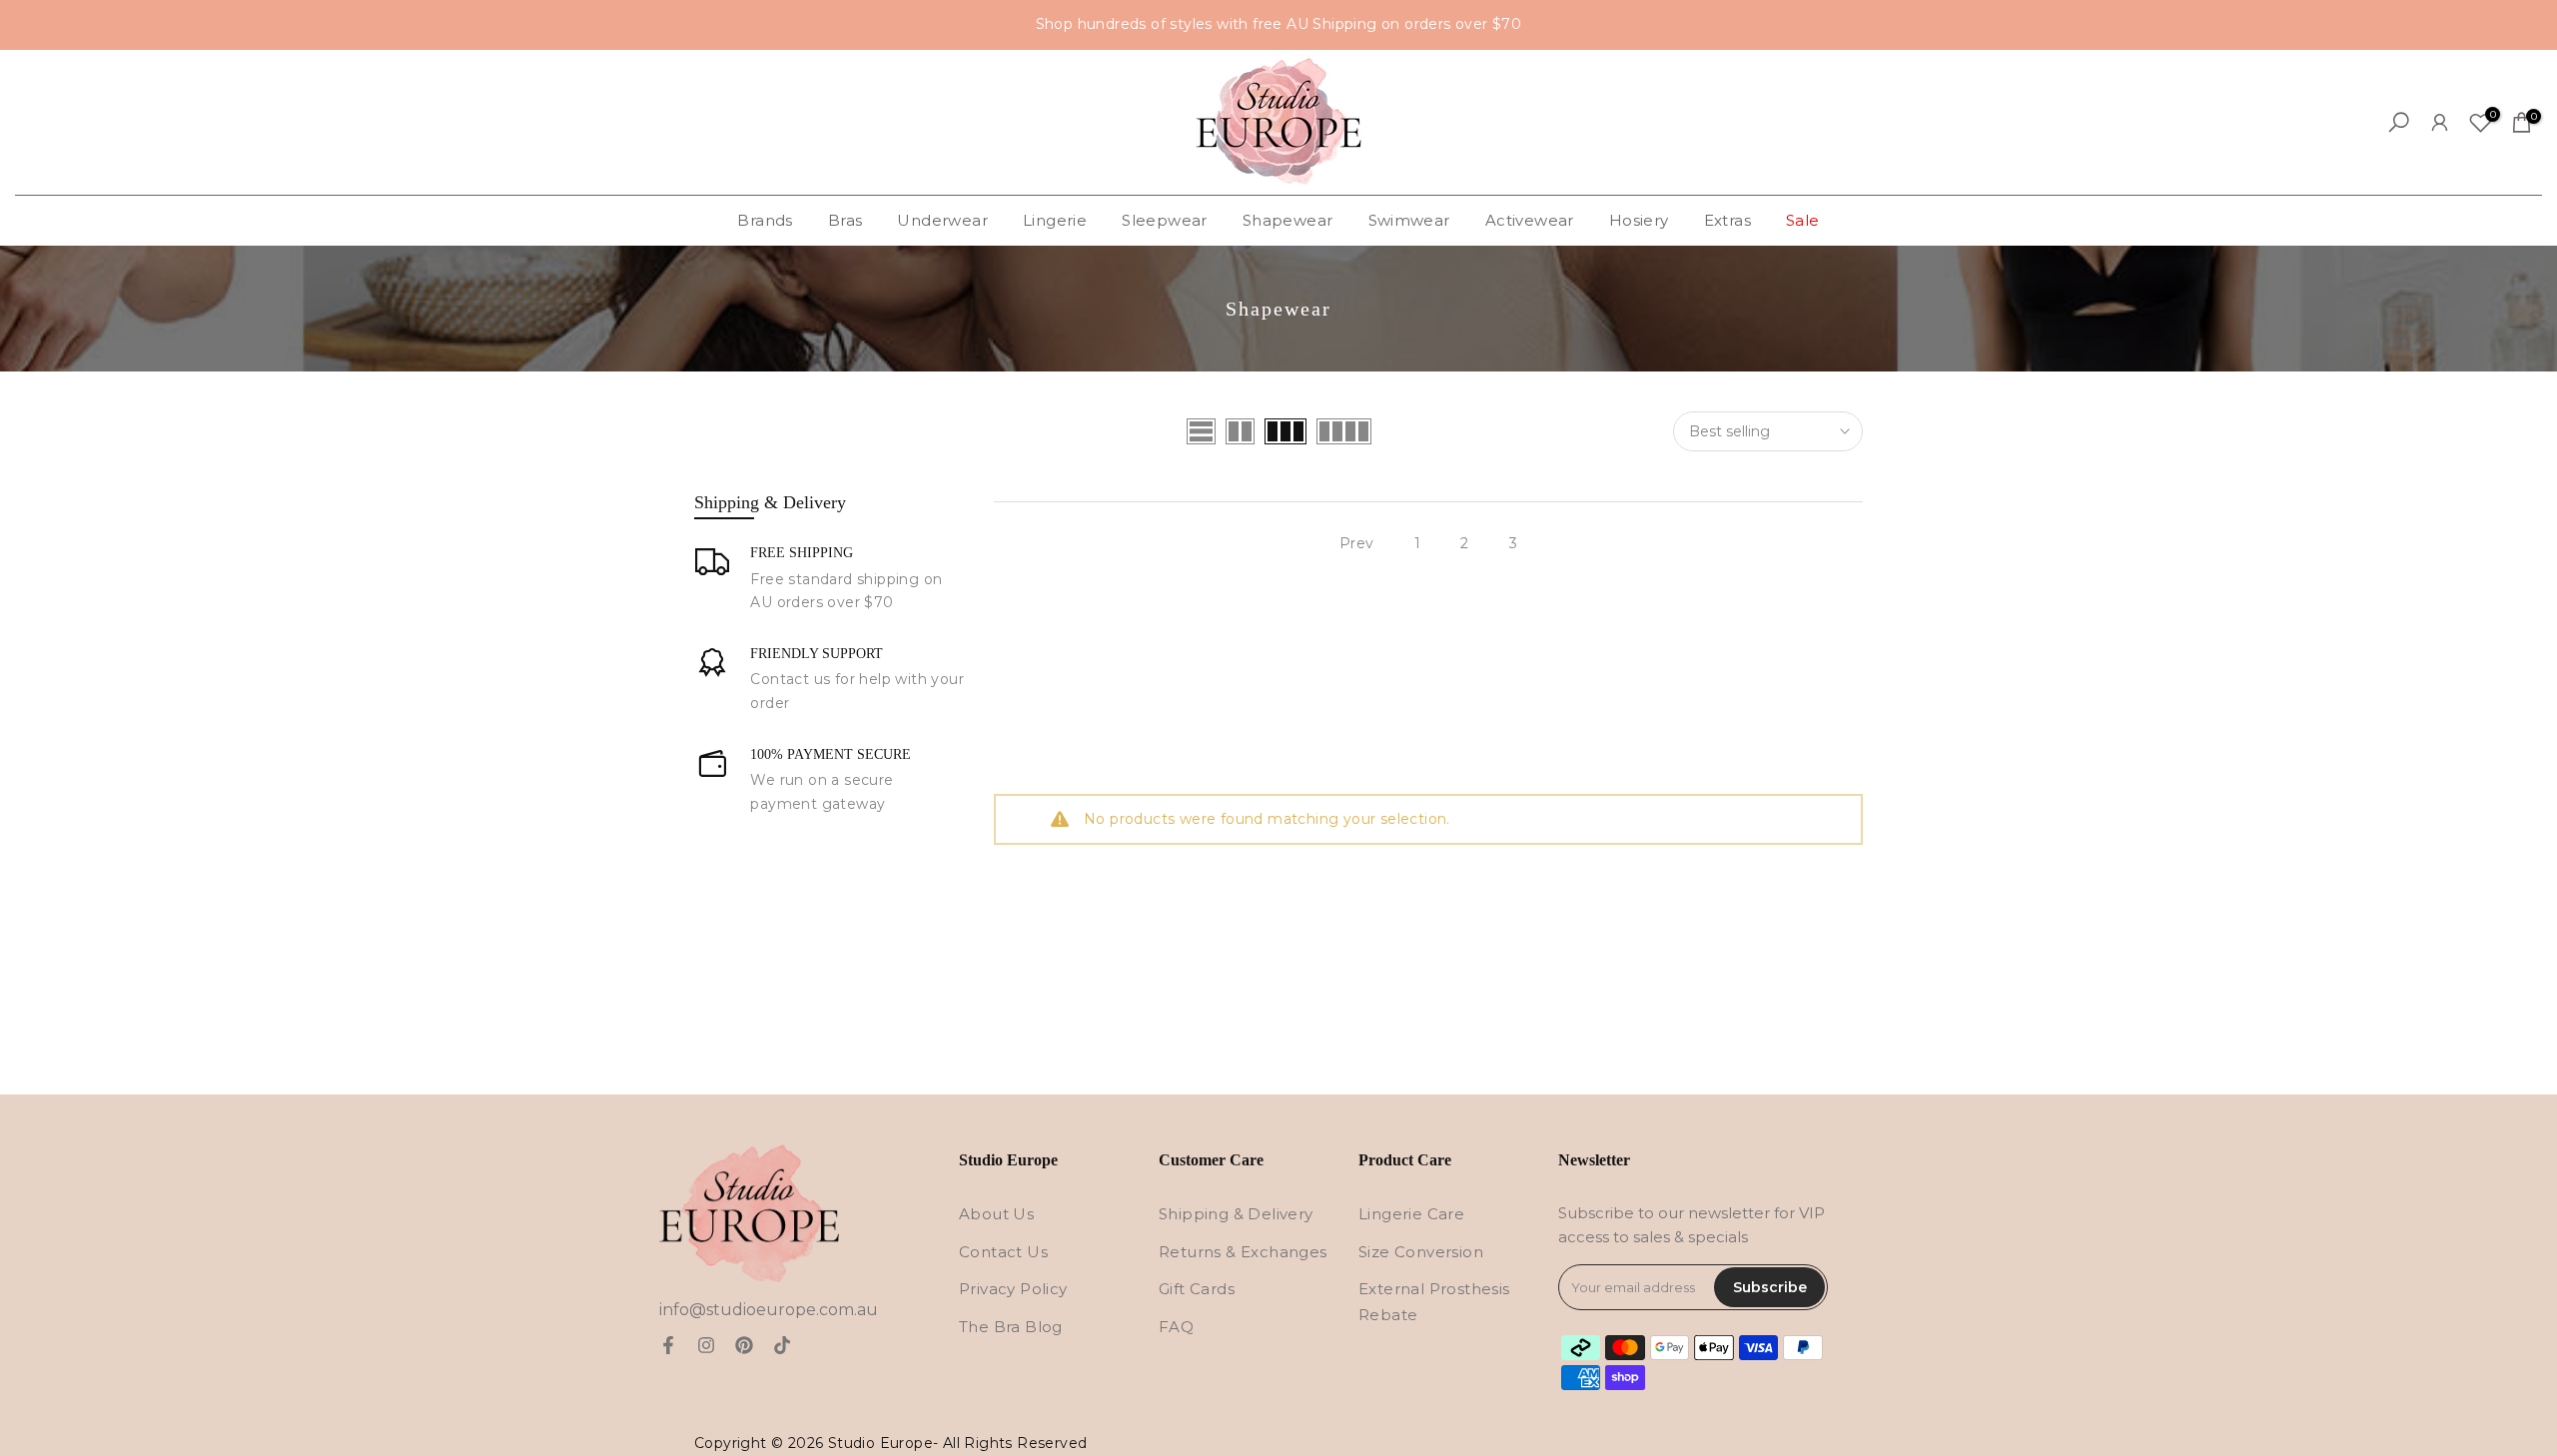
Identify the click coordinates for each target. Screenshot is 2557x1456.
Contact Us (1003, 1252)
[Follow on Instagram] (706, 1345)
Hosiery (1639, 220)
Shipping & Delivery (1236, 1214)
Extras (1727, 220)
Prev (1357, 543)
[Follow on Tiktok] (782, 1345)
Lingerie (1055, 220)
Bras (846, 220)
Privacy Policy (1013, 1289)
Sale (1803, 220)
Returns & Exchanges (1243, 1252)
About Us (996, 1214)
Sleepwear (1165, 220)
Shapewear (1288, 220)
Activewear (1530, 220)
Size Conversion (1421, 1252)
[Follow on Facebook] (668, 1345)
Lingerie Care (1411, 1214)
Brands (765, 220)
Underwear (942, 220)
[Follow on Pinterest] (744, 1345)
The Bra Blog (1011, 1327)
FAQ (1176, 1327)
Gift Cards (1197, 1289)
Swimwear (1409, 220)
